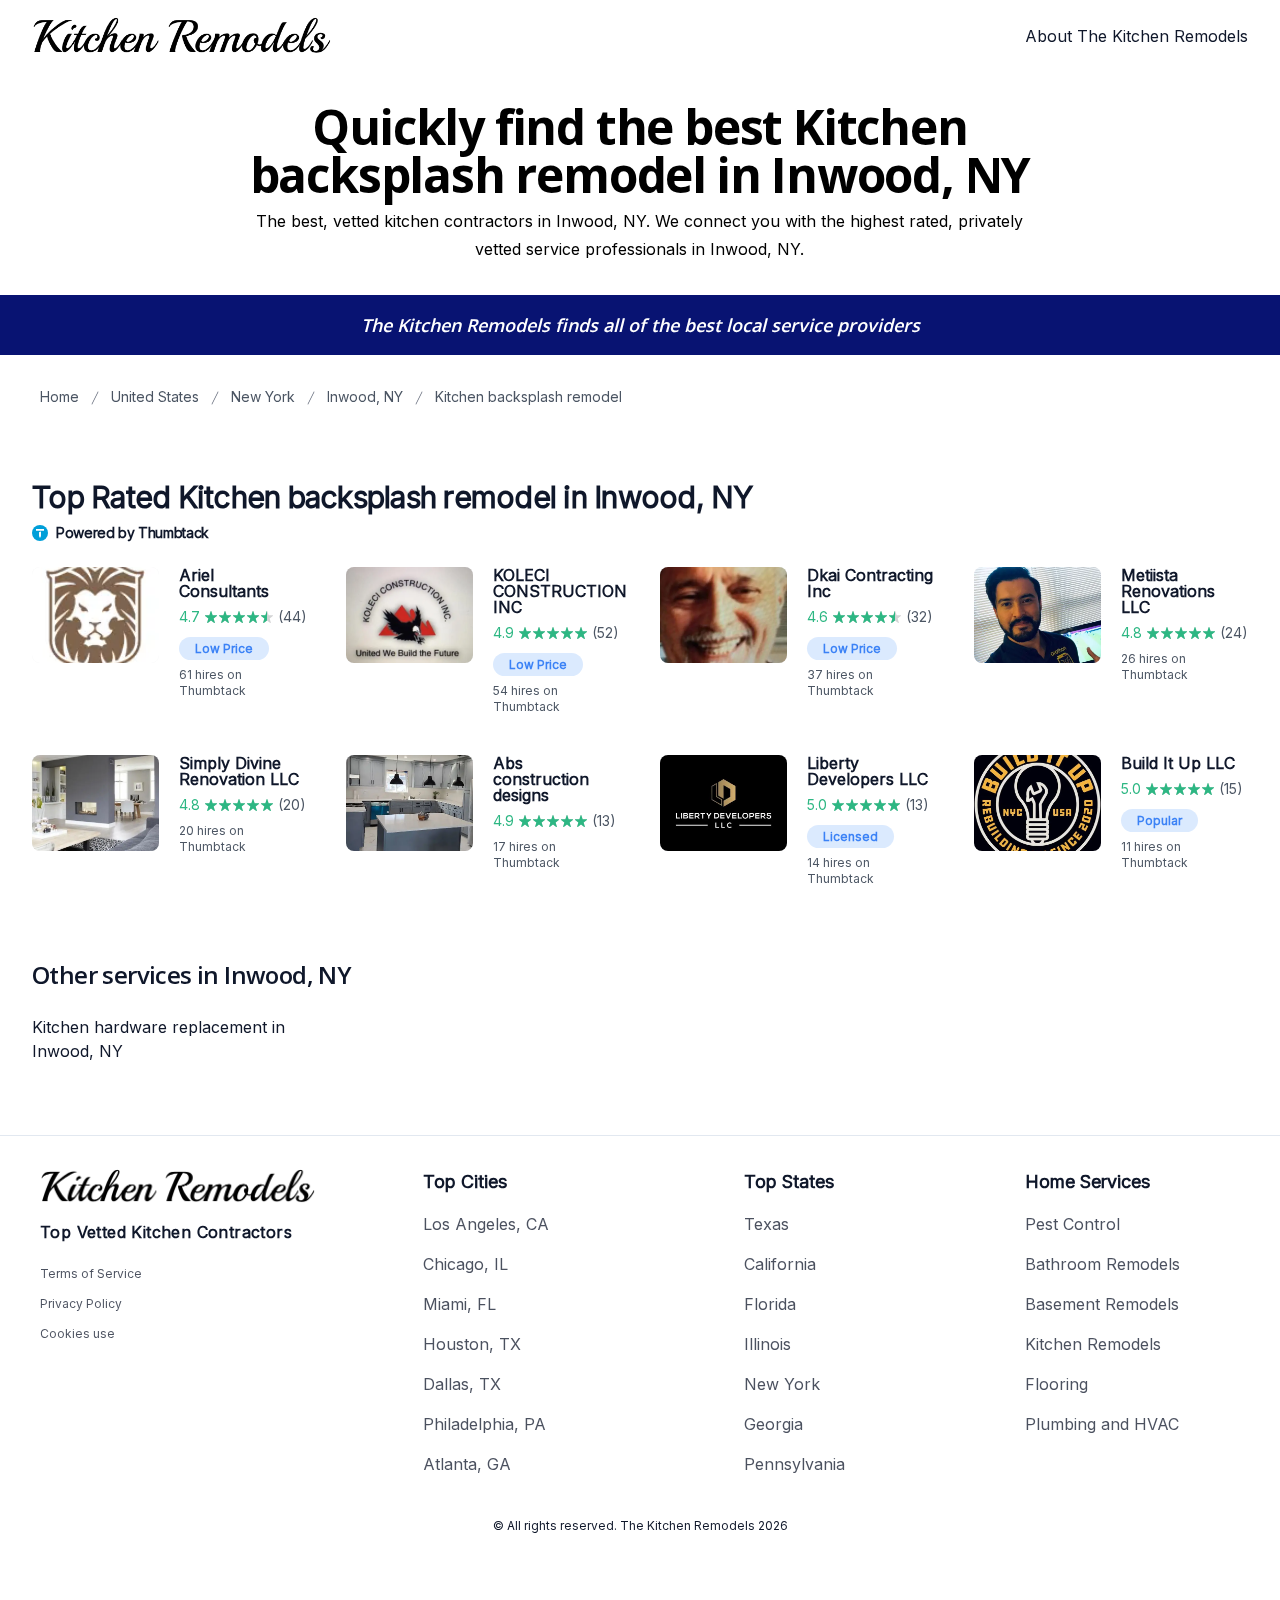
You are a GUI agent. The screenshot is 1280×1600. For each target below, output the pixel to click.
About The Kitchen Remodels (1136, 36)
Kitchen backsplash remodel (528, 396)
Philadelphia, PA (484, 1424)
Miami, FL (459, 1304)
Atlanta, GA (467, 1464)
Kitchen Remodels (1093, 1344)
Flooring (1056, 1384)
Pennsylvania (794, 1464)
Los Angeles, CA (486, 1224)
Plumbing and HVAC (1102, 1424)
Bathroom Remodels (1102, 1264)
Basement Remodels (1102, 1304)
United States (155, 396)
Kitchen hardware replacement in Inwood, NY (158, 1039)
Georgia (773, 1424)
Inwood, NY (365, 396)
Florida (770, 1304)
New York (263, 396)
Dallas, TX (462, 1384)
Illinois (767, 1344)
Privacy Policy (81, 1303)
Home (59, 396)
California (780, 1264)
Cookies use (77, 1333)
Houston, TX (472, 1344)
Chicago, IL (465, 1264)
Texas (766, 1224)
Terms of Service (91, 1273)
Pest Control (1072, 1224)
